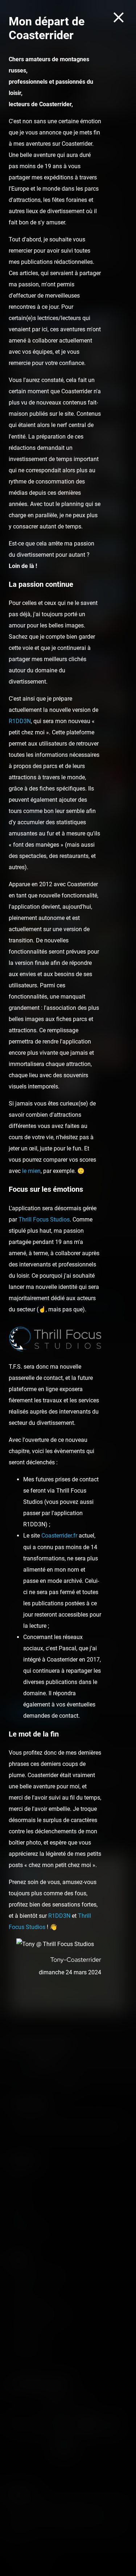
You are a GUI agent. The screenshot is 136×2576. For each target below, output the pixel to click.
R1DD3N (20, 721)
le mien (31, 1171)
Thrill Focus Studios (44, 1219)
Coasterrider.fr (59, 1536)
